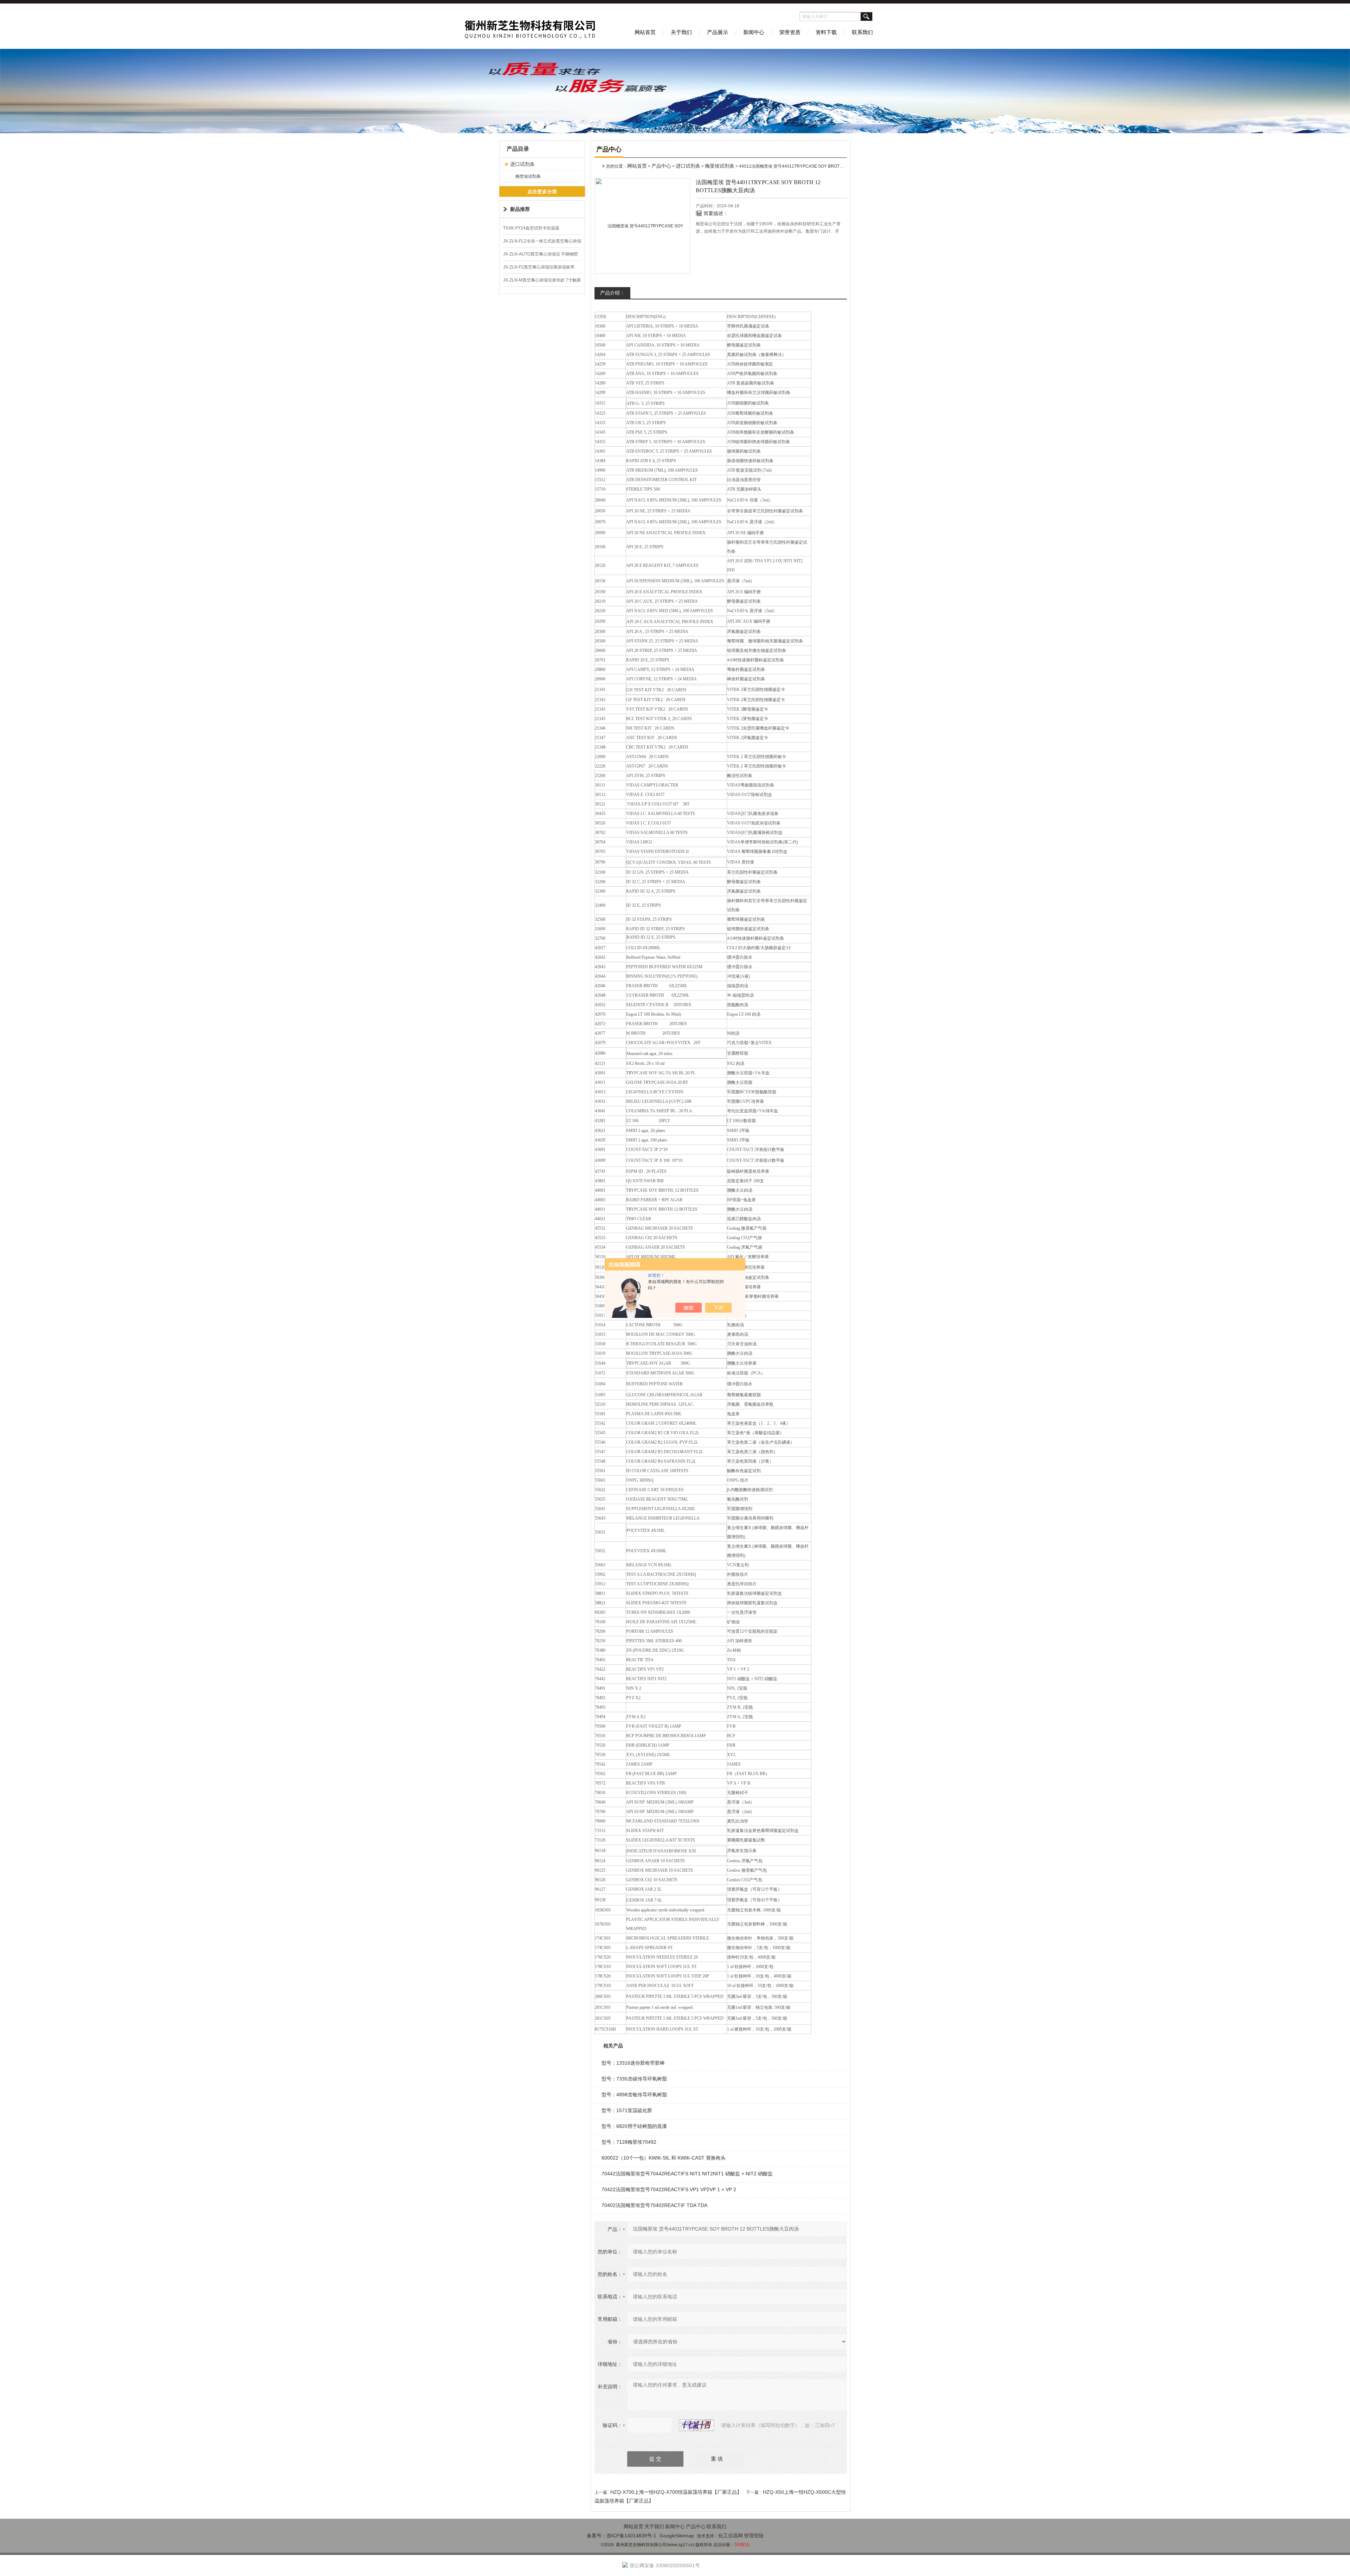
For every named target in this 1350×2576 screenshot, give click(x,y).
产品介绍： (612, 293)
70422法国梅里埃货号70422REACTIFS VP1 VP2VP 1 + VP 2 (669, 2189)
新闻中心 (754, 32)
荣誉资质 (790, 32)
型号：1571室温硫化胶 (627, 2110)
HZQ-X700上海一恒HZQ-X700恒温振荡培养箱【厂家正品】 (676, 2492)
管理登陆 (754, 2536)
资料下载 (826, 32)
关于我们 (681, 32)
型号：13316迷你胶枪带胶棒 (633, 2063)
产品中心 (661, 166)
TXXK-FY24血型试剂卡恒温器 (531, 228)
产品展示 (718, 32)
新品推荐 (520, 209)
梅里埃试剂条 (528, 176)
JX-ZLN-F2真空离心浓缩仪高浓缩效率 (539, 267)
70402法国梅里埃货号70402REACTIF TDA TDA (654, 2205)
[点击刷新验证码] (696, 2425)
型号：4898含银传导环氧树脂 (634, 2095)
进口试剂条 (522, 164)
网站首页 (645, 32)
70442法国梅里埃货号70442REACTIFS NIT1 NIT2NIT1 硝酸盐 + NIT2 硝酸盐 (687, 2174)
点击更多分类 (542, 192)
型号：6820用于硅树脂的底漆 (634, 2126)
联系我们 (862, 32)
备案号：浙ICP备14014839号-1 (622, 2536)
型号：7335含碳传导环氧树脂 (634, 2079)
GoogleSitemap (677, 2536)
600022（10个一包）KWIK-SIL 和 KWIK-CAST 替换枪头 (664, 2158)
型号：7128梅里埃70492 (629, 2142)
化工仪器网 (731, 2536)
